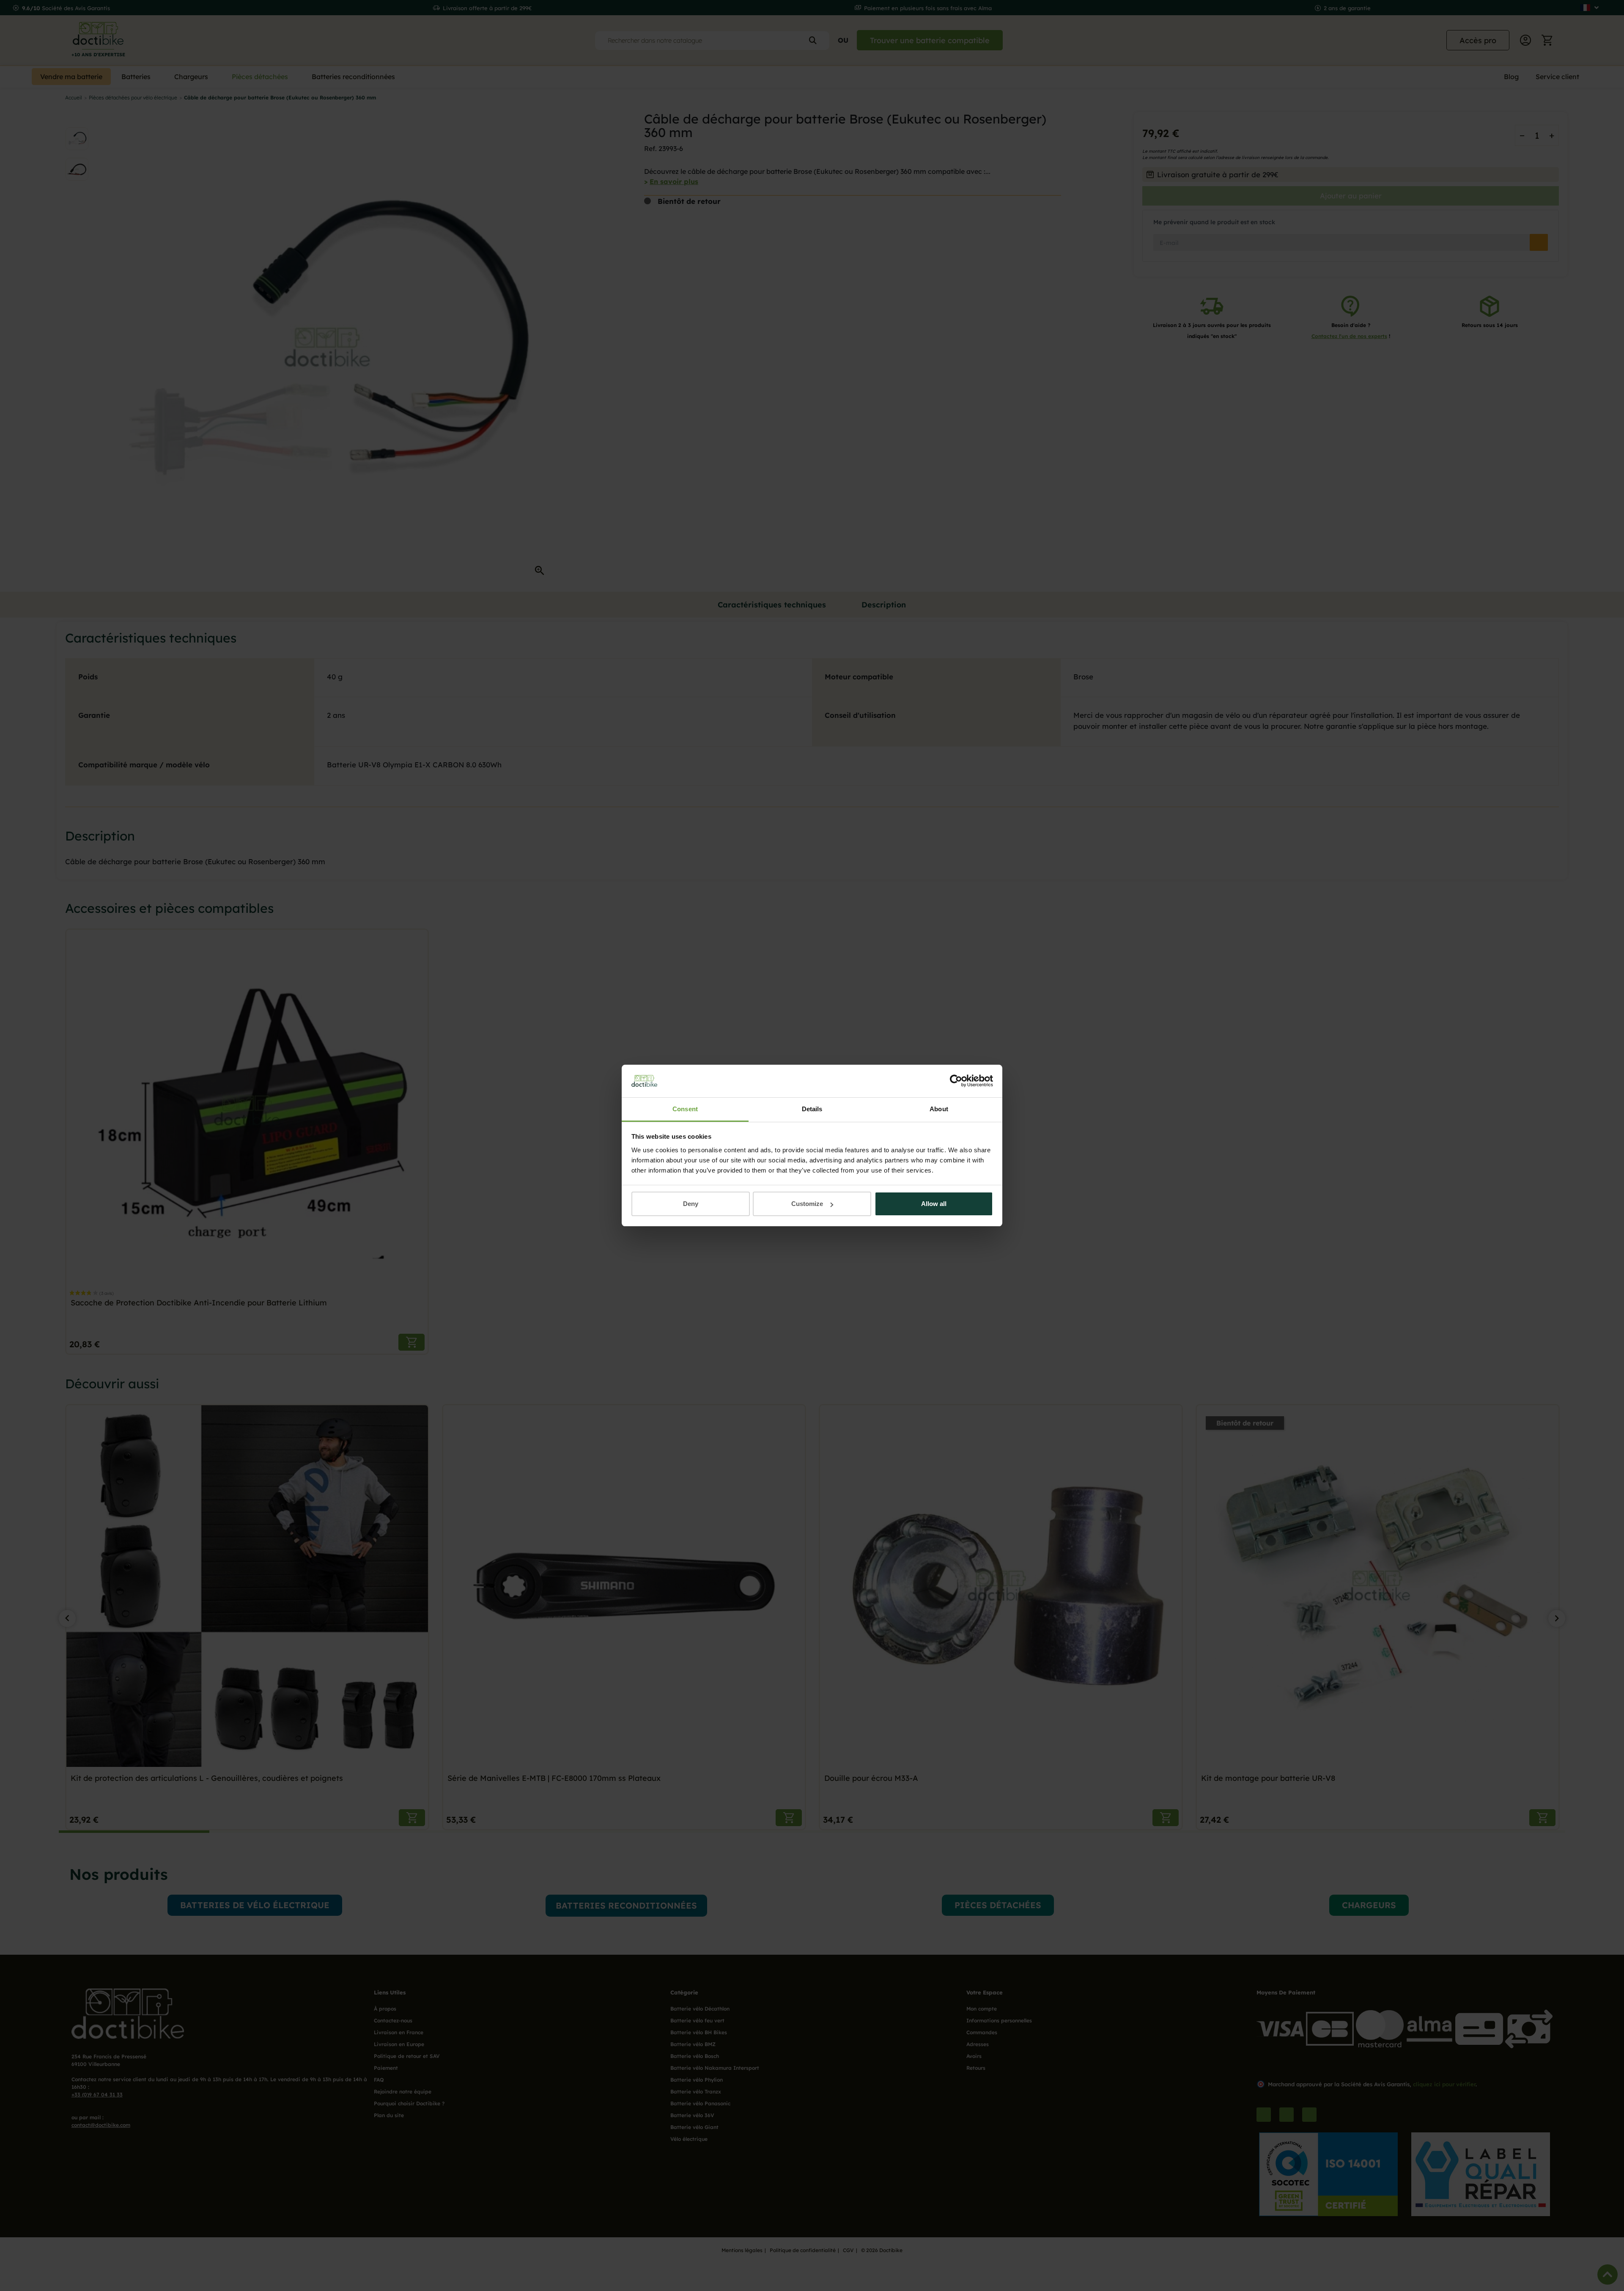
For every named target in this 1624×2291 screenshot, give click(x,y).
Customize (807, 1204)
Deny (691, 1204)
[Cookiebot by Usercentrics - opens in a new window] (956, 1081)
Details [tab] (812, 1109)
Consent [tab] (685, 1109)
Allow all (934, 1204)
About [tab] (939, 1109)
